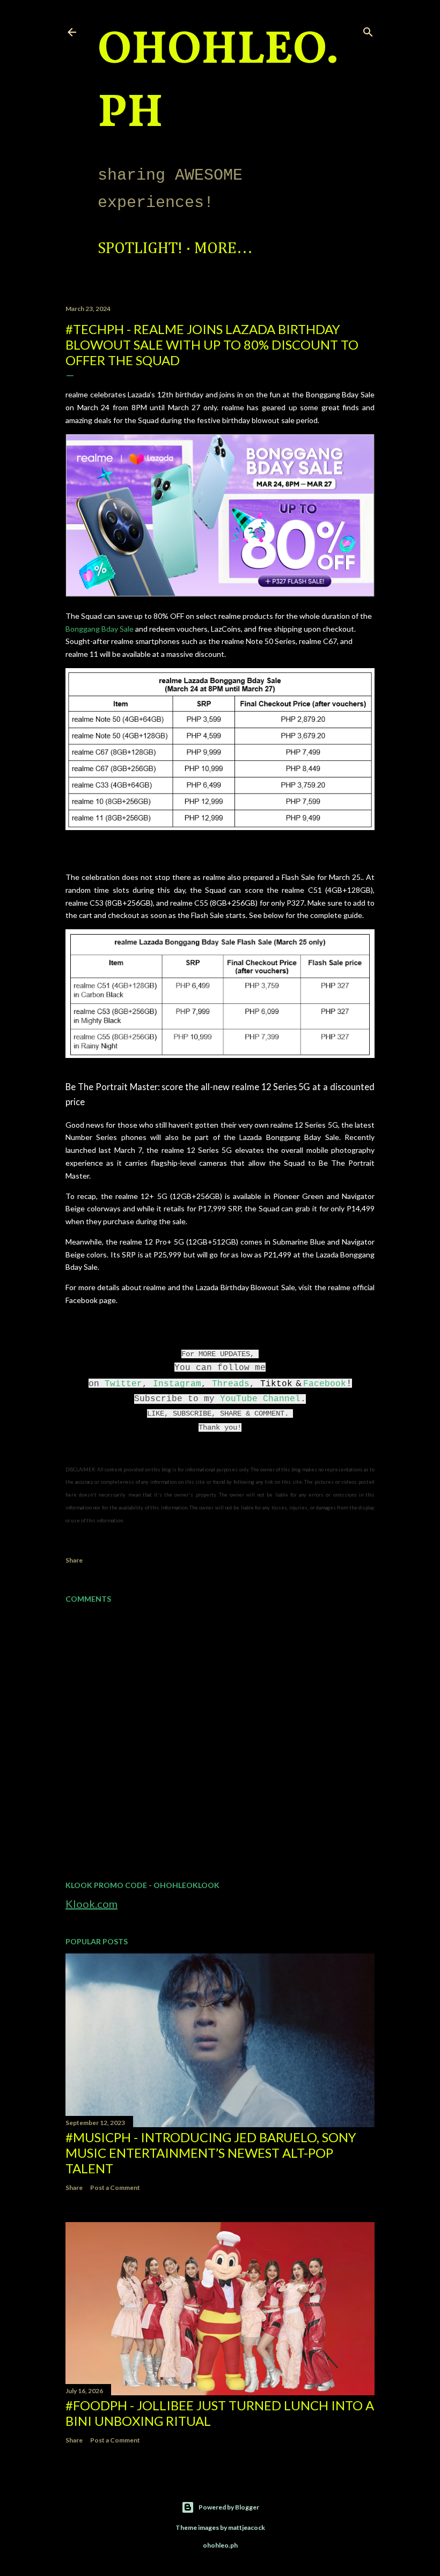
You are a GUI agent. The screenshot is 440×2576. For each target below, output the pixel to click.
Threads (231, 1384)
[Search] (368, 30)
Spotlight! (140, 249)
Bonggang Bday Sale (100, 629)
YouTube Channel (260, 1399)
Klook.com (91, 1904)
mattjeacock (247, 2527)
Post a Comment (115, 2188)
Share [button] (74, 1560)
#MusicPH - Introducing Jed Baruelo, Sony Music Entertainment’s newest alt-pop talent (211, 2153)
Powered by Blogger (229, 2507)
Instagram (177, 1384)
